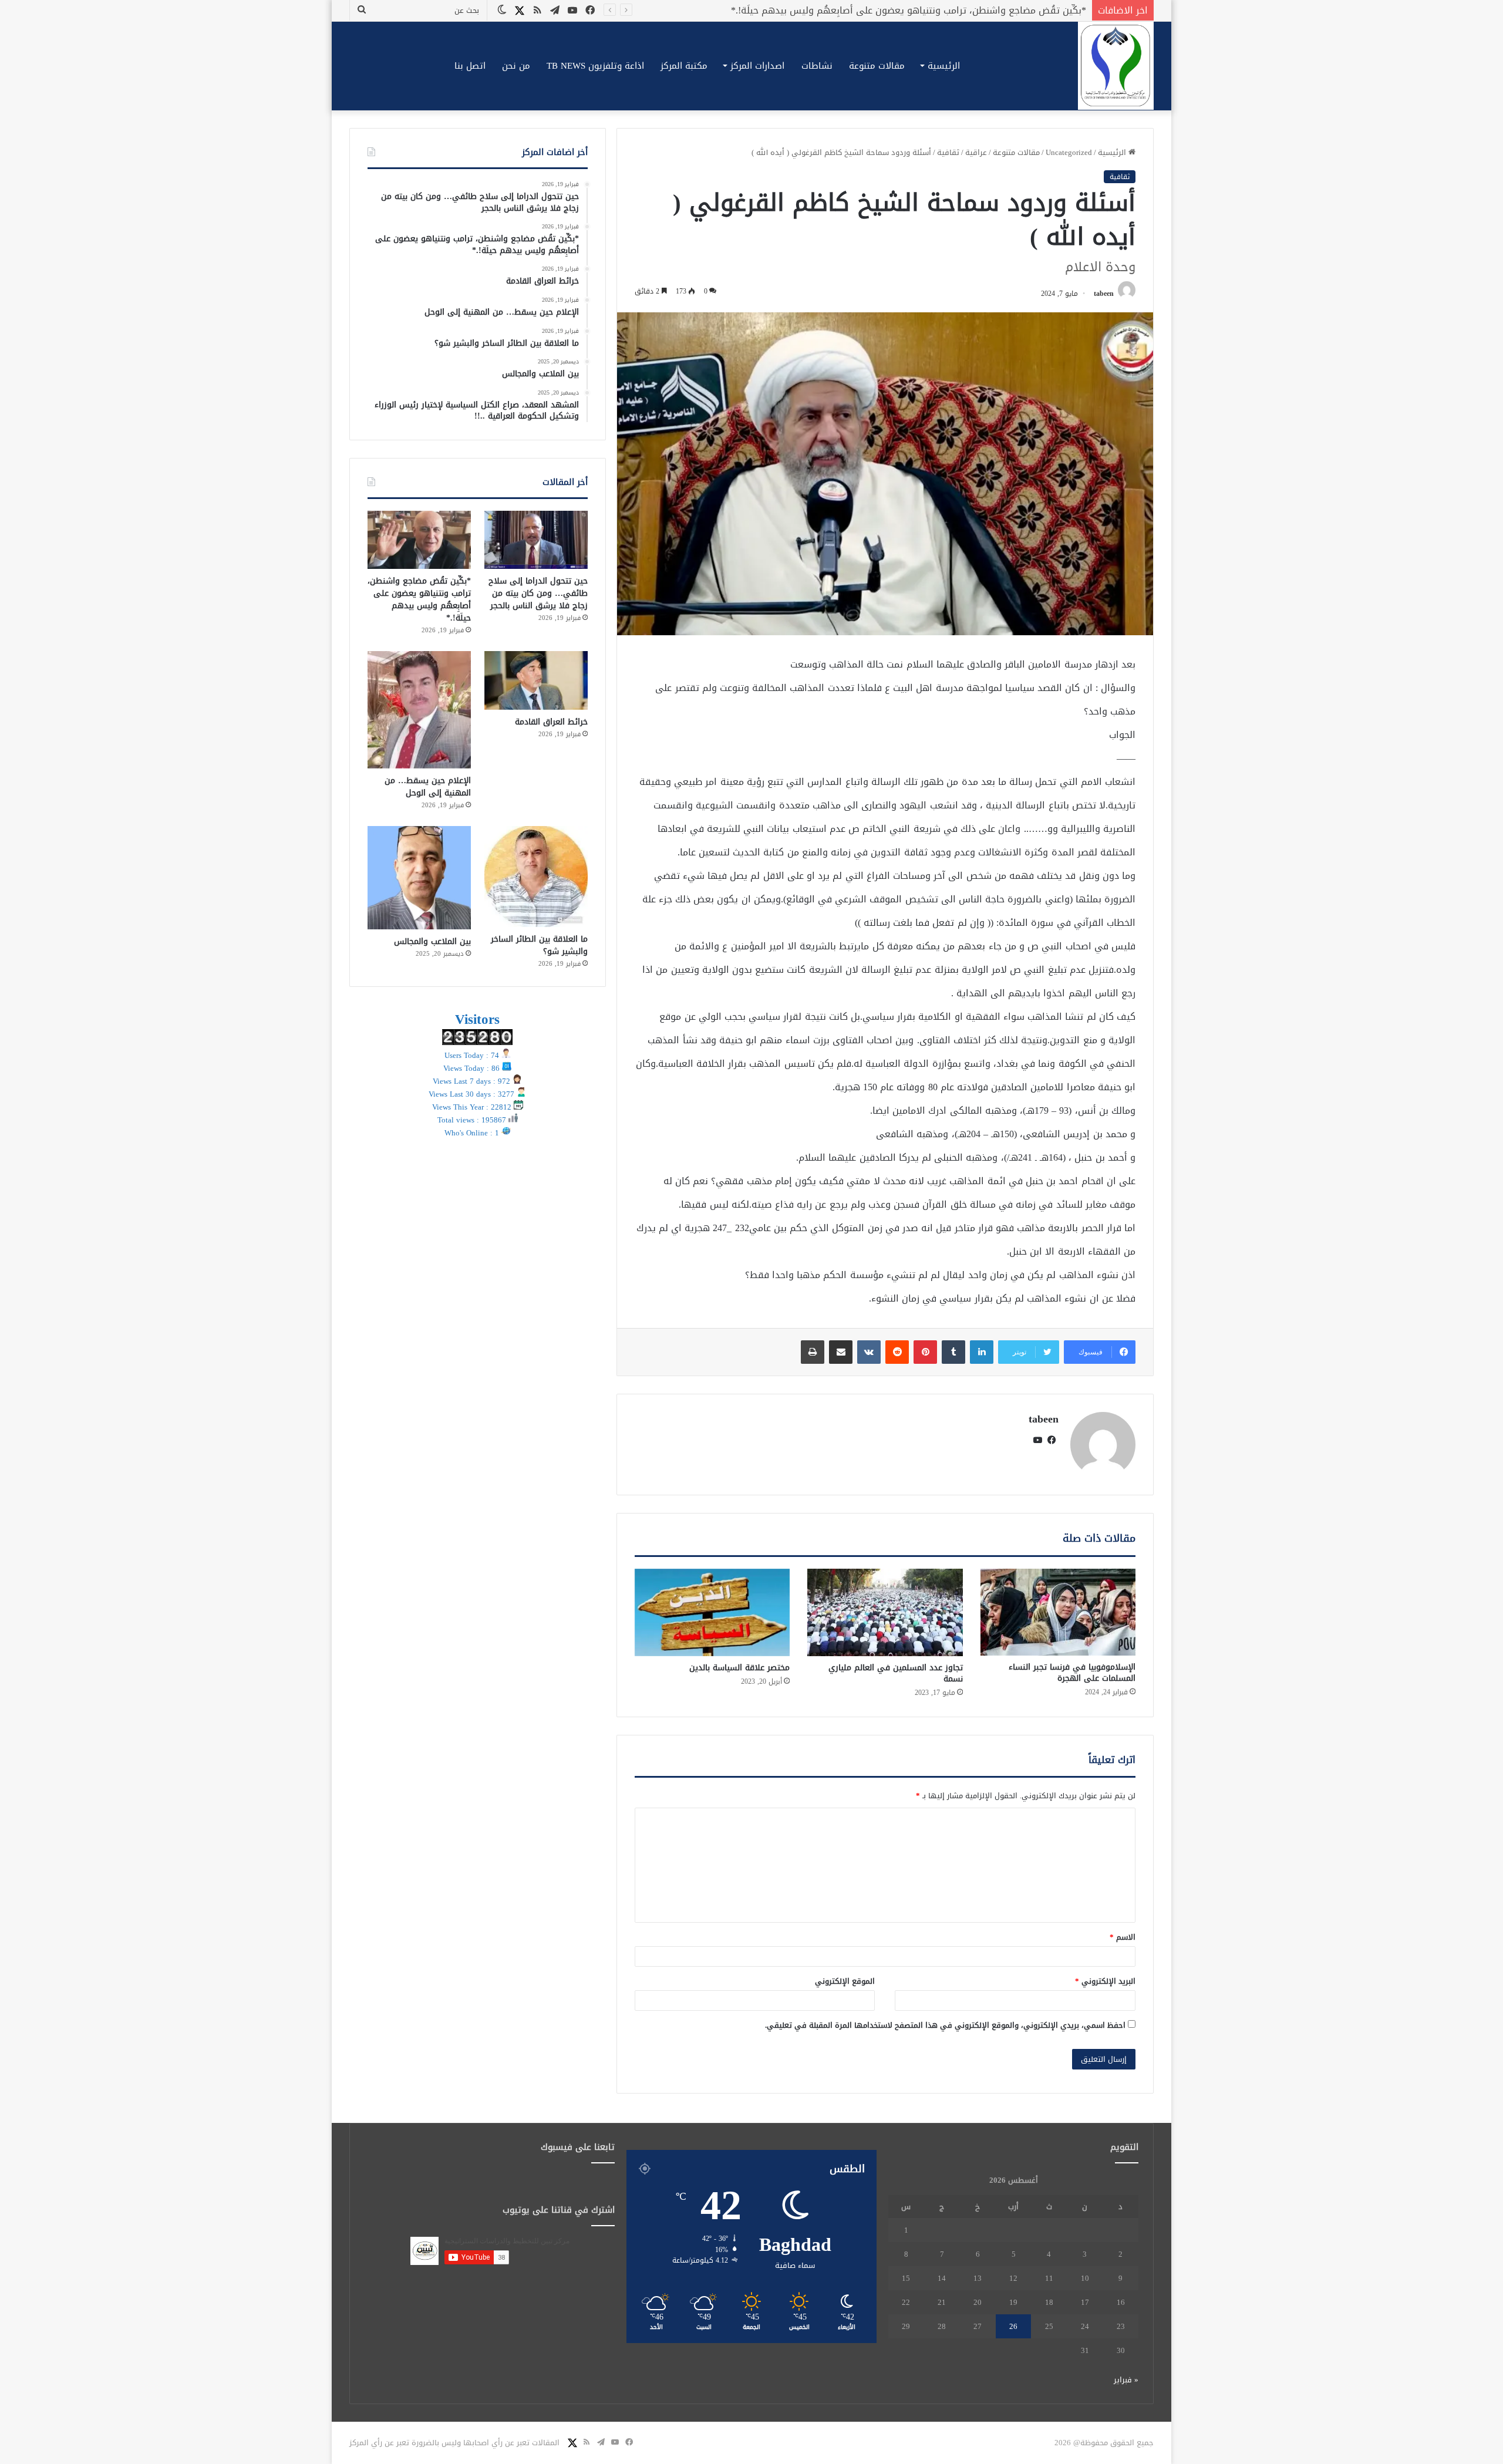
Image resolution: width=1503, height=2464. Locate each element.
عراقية (976, 152)
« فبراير (1126, 2380)
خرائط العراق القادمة (1043, 10)
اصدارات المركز (757, 66)
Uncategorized (1069, 152)
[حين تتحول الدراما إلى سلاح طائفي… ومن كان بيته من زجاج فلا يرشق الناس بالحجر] (536, 540)
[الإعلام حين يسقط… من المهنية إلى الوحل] (419, 710)
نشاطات (817, 66)
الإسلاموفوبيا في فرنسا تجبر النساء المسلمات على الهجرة (1072, 1673)
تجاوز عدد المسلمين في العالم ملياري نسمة (896, 1673)
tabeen (1104, 294)
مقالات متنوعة (877, 66)
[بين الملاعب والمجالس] (419, 878)
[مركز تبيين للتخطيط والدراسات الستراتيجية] (1116, 66)
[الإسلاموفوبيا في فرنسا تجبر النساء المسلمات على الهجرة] (1058, 1612)
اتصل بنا (470, 66)
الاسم (1123, 1937)
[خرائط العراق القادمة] (536, 680)
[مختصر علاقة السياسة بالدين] (712, 1612)
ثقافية (948, 152)
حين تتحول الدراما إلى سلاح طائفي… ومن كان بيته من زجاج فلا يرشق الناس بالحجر (538, 593)
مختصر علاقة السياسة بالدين (739, 1668)
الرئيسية (944, 66)
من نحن (516, 66)
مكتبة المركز (684, 66)
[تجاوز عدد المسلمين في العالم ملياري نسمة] (885, 1612)
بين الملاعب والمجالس (432, 941)
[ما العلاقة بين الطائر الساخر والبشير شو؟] (536, 877)
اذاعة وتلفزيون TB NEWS (595, 66)
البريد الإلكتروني (1105, 1981)
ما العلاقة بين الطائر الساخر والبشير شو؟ (539, 945)
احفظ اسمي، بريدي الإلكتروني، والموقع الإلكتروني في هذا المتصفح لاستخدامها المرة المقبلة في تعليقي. (945, 2025)
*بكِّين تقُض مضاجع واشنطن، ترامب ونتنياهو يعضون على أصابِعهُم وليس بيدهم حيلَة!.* (419, 599)
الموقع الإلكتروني (845, 1981)
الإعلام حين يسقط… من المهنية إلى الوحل (428, 787)
